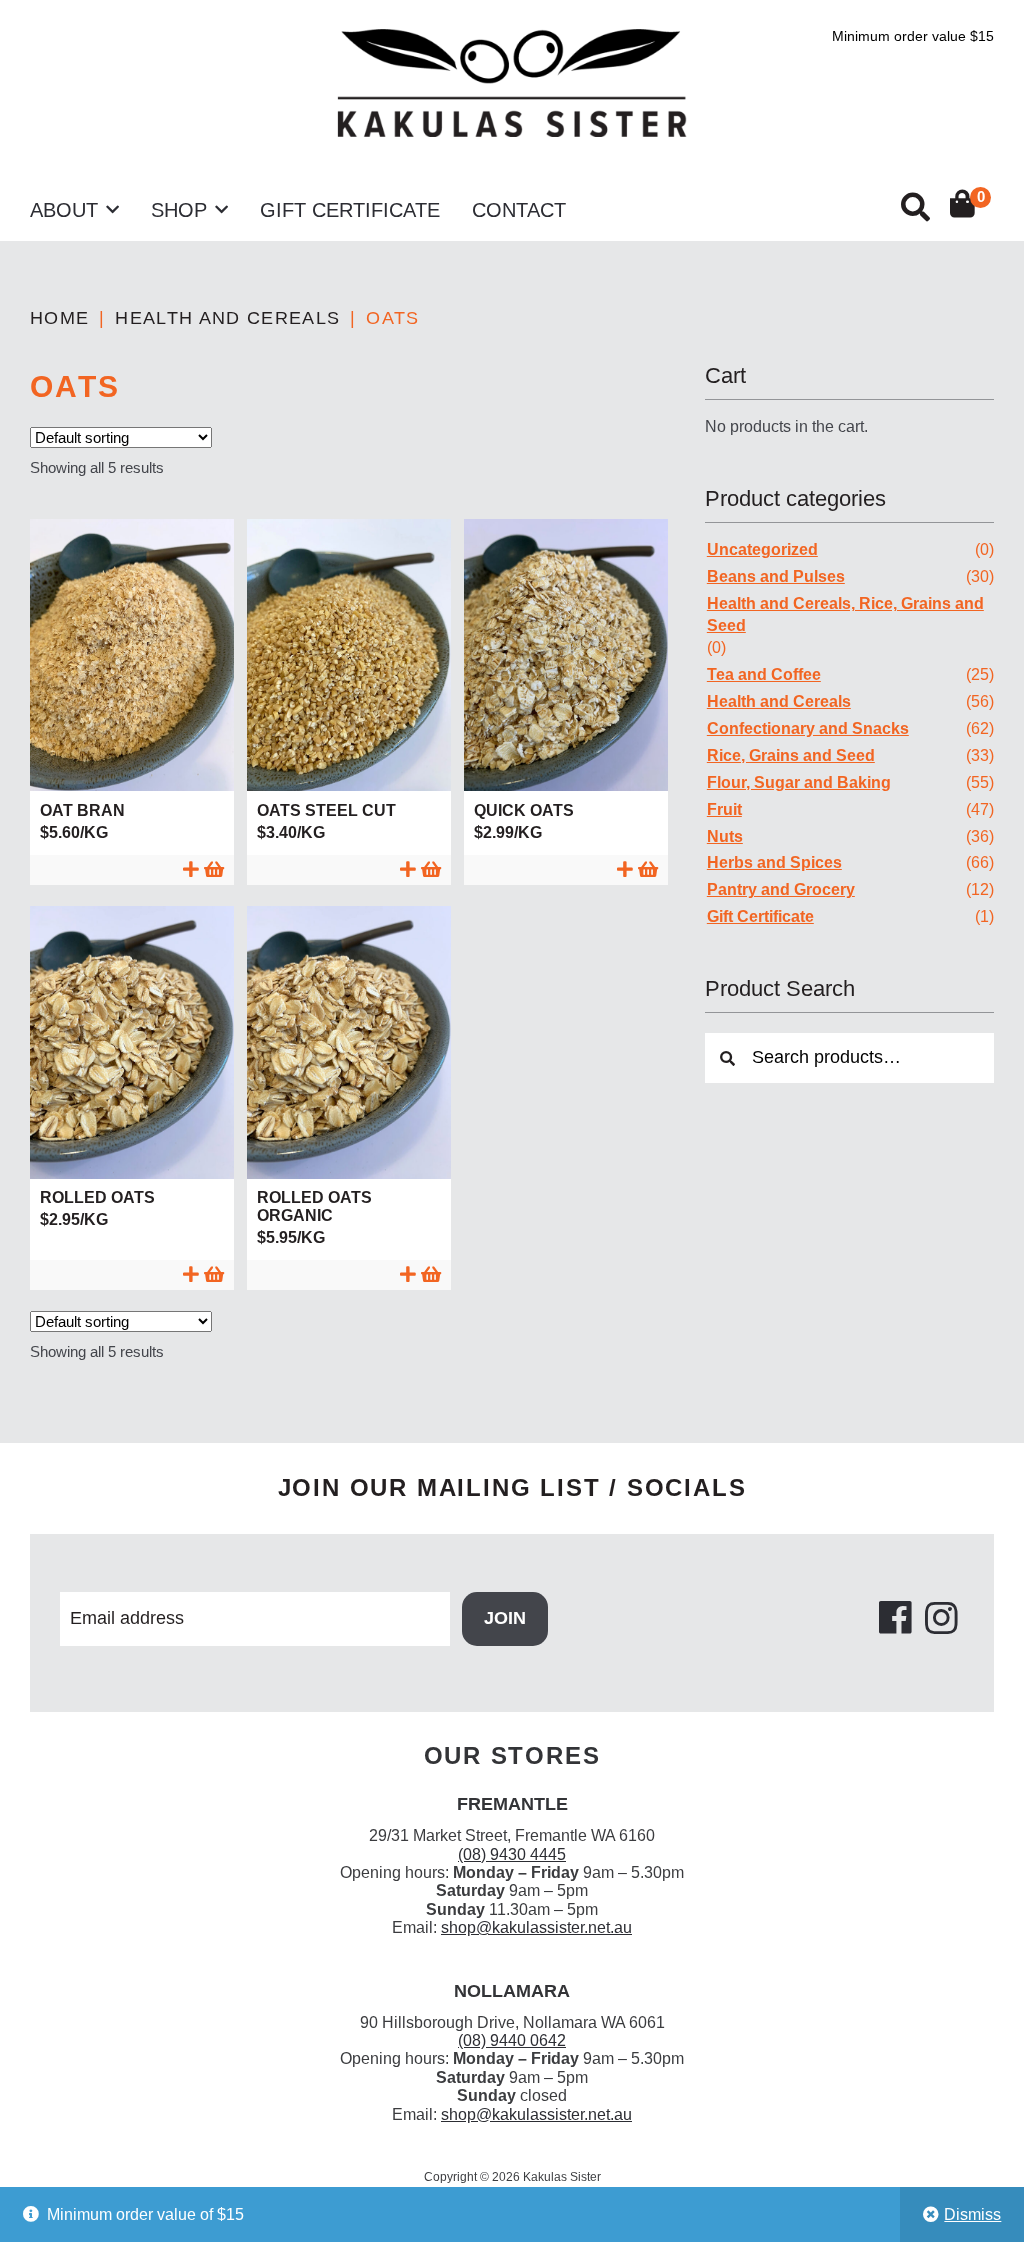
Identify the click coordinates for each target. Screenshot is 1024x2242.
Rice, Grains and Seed (791, 755)
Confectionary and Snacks (808, 728)
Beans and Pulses (776, 576)
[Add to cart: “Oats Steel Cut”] (349, 869)
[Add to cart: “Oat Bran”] (132, 869)
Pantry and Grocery (781, 889)
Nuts (725, 836)
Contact (519, 210)
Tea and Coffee (764, 674)
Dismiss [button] (972, 2214)
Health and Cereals (227, 318)
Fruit (724, 809)
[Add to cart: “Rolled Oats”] (132, 1274)
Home (59, 318)
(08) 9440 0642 (512, 2040)
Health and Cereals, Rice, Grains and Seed (845, 614)
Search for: (914, 207)
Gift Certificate (350, 210)
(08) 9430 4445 (512, 1854)
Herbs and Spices (774, 862)
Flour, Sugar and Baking (799, 782)
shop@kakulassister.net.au (536, 1927)
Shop (179, 210)
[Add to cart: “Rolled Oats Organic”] (349, 1274)
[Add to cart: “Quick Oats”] (566, 869)
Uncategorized (762, 549)
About (64, 210)
